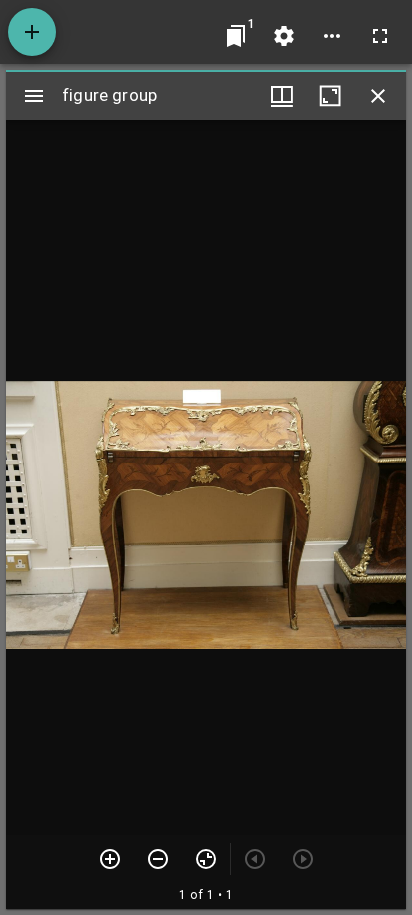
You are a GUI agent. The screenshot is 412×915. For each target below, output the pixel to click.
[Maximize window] (330, 96)
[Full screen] (380, 36)
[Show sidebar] (34, 96)
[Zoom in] (110, 859)
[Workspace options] (332, 36)
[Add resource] (32, 32)
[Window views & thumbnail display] (282, 96)
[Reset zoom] (206, 859)
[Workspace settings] (284, 36)
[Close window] (378, 96)
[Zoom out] (158, 859)
